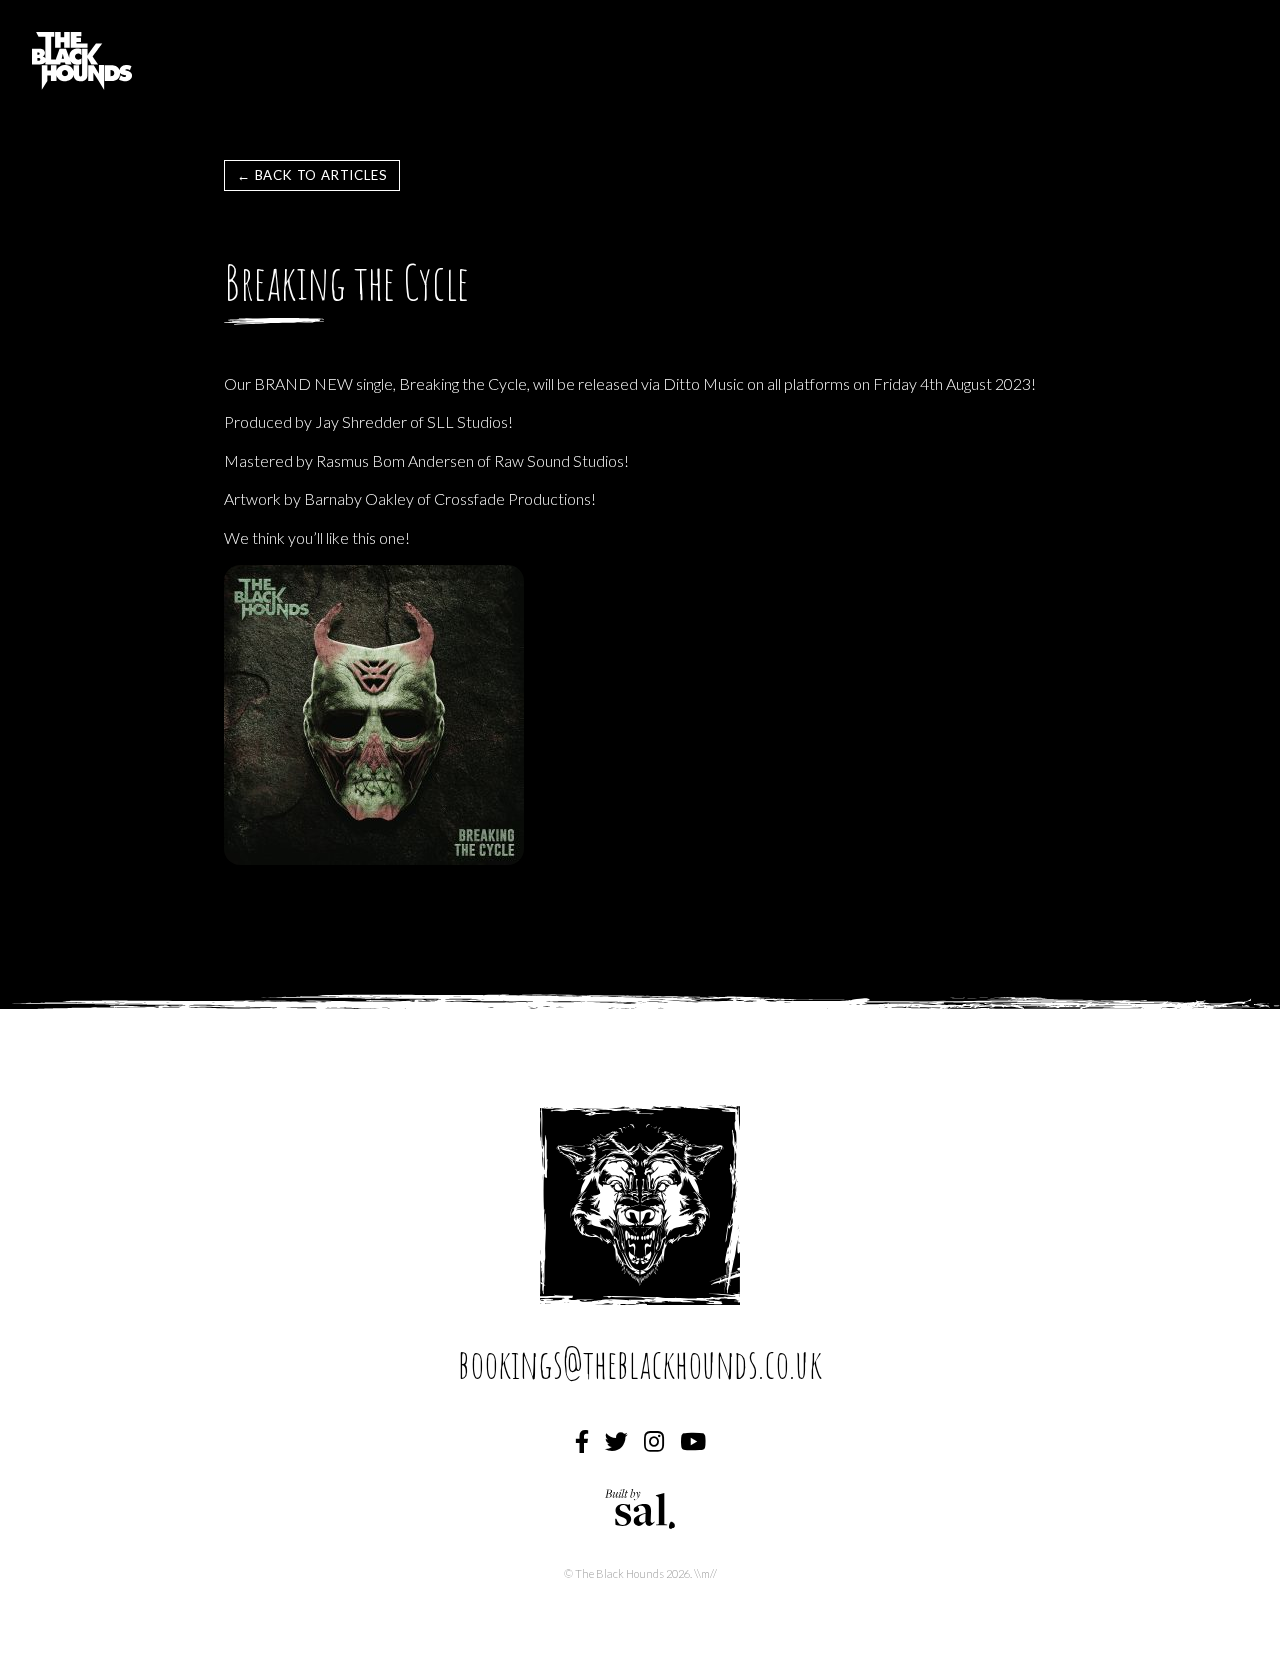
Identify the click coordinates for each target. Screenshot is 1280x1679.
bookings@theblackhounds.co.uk (640, 1364)
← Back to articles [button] (312, 175)
